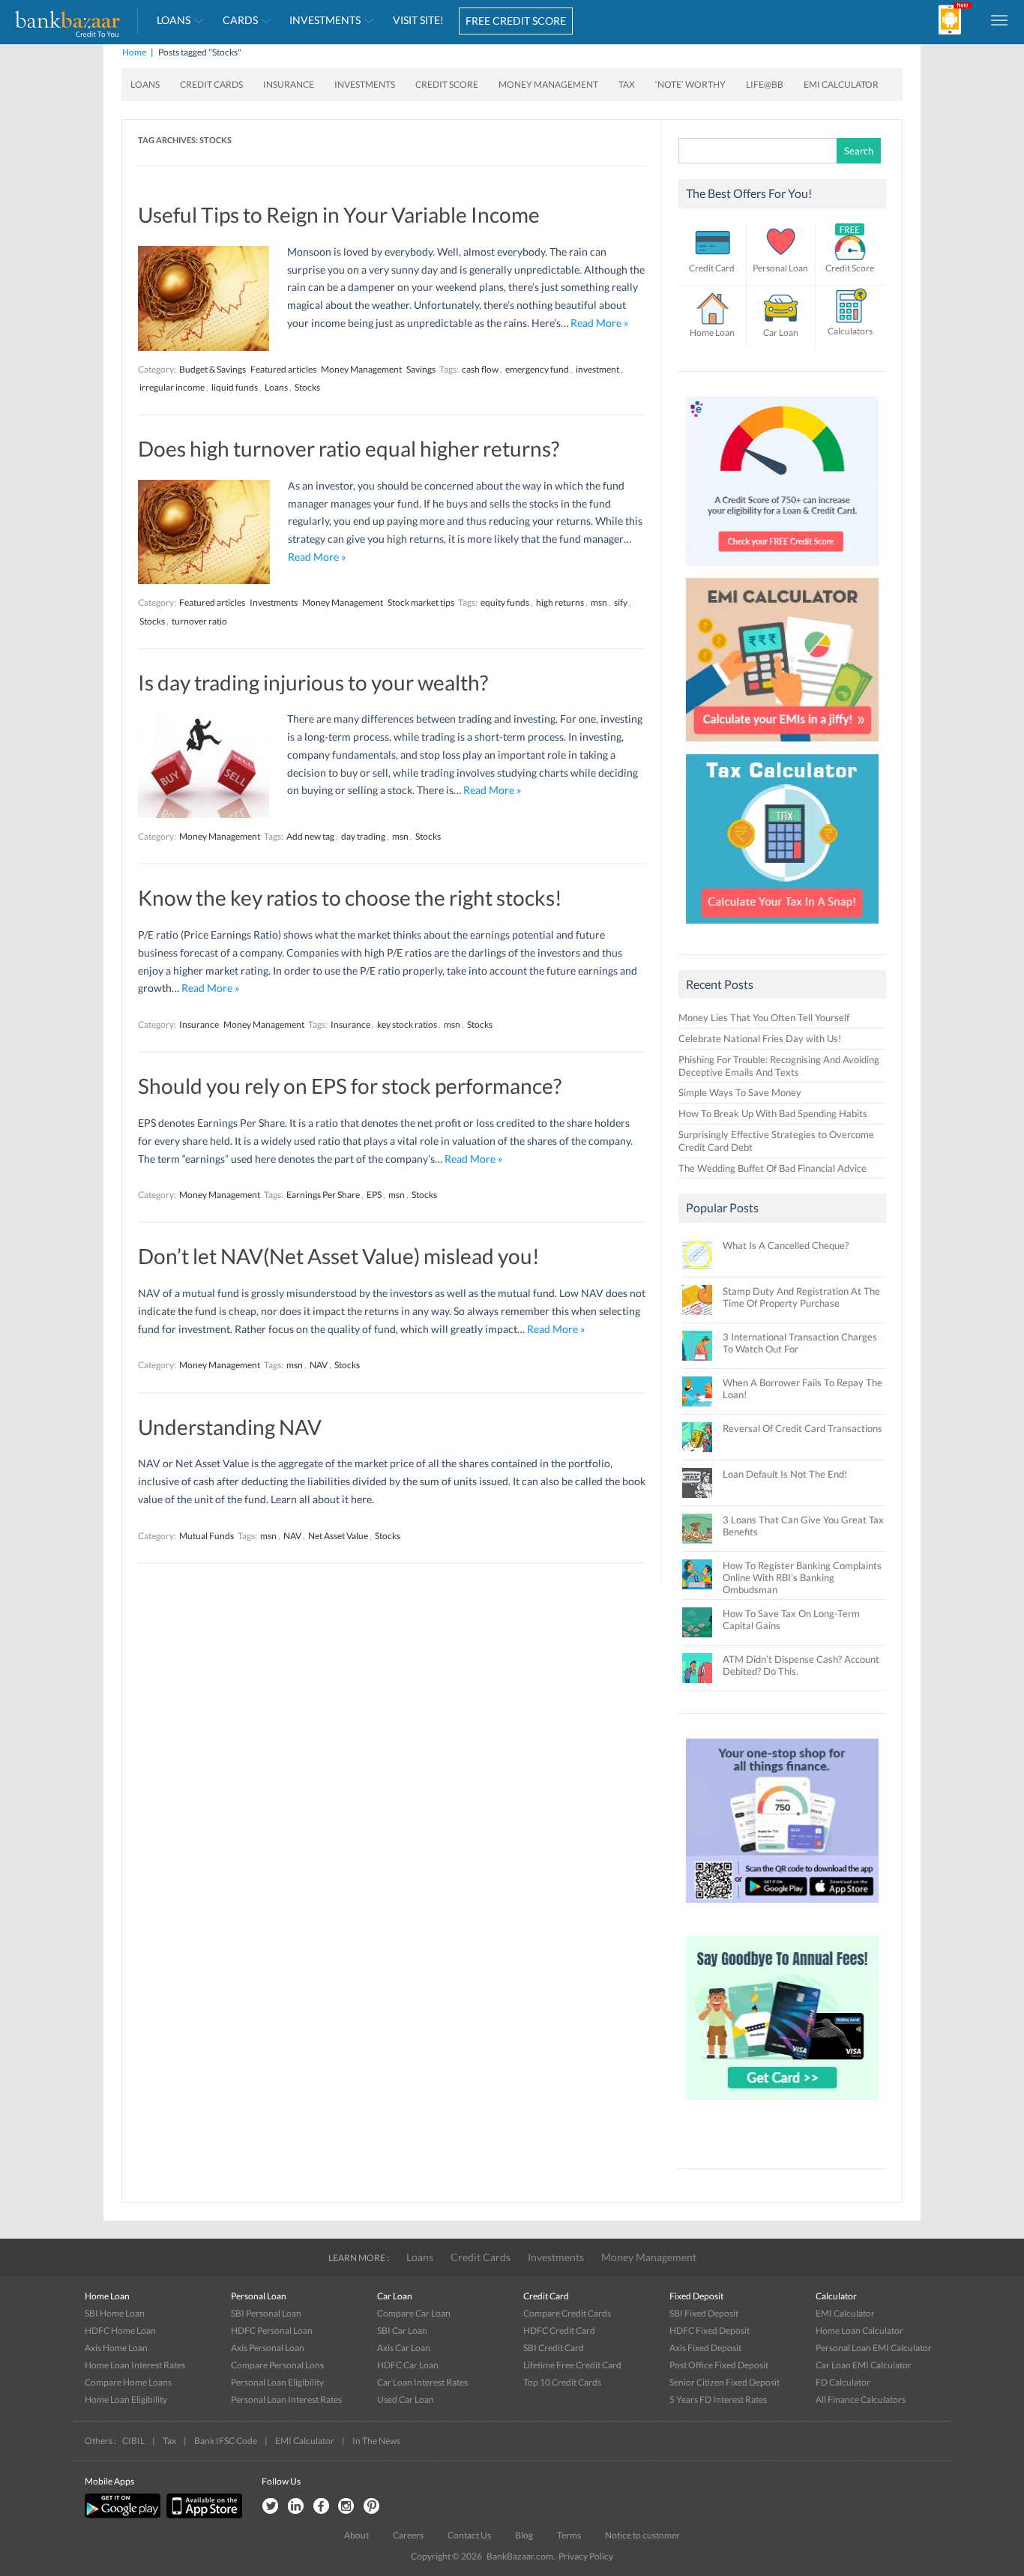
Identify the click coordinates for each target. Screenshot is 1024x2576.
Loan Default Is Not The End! (785, 1474)
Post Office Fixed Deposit (719, 2365)
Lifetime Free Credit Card (572, 2365)
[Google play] (124, 2515)
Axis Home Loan (116, 2348)
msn (599, 602)
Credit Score (447, 84)
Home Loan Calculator (859, 2330)
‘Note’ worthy (690, 84)
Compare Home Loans (128, 2382)
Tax (627, 84)
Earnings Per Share (323, 1195)
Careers (408, 2535)
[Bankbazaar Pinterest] (372, 2507)
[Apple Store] (202, 2515)
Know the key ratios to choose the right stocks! (350, 897)
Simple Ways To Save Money (740, 1092)
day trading (363, 836)
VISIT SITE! (418, 20)
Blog (524, 2535)
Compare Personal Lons (277, 2365)
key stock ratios (407, 1024)
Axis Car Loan (404, 2348)
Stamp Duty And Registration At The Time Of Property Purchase (801, 1297)
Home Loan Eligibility (126, 2399)
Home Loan (712, 332)
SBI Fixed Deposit (704, 2313)
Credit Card (712, 268)
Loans (174, 20)
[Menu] (1000, 19)
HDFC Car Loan (408, 2365)
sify (621, 602)
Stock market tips (421, 602)
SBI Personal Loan (266, 2313)
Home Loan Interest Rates (135, 2365)
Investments (325, 20)
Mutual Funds (207, 1536)
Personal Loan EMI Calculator (874, 2348)
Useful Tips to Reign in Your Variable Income (339, 214)
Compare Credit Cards (567, 2313)
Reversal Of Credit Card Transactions (802, 1428)
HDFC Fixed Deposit (710, 2330)
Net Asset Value (338, 1536)
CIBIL (133, 2441)
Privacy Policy (586, 2556)
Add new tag (310, 836)
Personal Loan (780, 268)
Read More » (599, 323)
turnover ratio (199, 621)
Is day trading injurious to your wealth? (313, 682)
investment (597, 369)
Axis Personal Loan (268, 2348)
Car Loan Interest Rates (422, 2382)
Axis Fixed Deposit (705, 2348)
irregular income (172, 387)
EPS (374, 1195)
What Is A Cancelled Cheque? (786, 1245)
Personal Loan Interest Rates (286, 2399)
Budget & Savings (213, 369)
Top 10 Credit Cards (562, 2382)
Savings (421, 369)
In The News (376, 2441)
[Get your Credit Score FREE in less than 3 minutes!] (783, 570)
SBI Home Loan (115, 2313)
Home (134, 52)
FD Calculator (843, 2382)
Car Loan (781, 332)
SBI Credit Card (554, 2348)
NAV (319, 1365)
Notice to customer (642, 2535)
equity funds (505, 602)
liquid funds (235, 387)
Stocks (307, 387)
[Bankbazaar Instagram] (346, 2507)
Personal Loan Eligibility (277, 2382)
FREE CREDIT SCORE (516, 21)
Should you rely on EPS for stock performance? (350, 1086)
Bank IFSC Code (226, 2441)
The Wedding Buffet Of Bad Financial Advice (772, 1168)
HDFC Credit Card (559, 2330)
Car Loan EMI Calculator (864, 2365)
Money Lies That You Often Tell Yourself (764, 1017)
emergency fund (537, 369)
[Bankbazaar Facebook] (321, 2507)
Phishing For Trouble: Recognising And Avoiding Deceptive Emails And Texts (779, 1066)
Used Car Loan (406, 2399)
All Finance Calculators (861, 2399)
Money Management (548, 84)
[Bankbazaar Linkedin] (295, 2507)
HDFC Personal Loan (272, 2330)
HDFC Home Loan (120, 2330)
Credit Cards (211, 84)
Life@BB (765, 84)
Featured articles (283, 369)
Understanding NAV (230, 1427)
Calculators (850, 331)
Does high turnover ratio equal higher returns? (349, 448)
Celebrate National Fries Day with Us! (760, 1038)
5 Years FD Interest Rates (718, 2399)
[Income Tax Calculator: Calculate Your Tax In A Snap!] (783, 927)
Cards (240, 20)
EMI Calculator (841, 84)
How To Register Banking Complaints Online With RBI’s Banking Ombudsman (802, 1577)
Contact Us (469, 2535)
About (356, 2535)
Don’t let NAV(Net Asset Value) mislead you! (339, 1256)
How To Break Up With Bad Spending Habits (773, 1113)
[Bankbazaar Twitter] (270, 2507)
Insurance (289, 84)
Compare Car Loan (414, 2313)
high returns (560, 602)
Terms (569, 2535)
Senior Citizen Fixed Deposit (725, 2382)
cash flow (480, 369)
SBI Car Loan (402, 2330)
